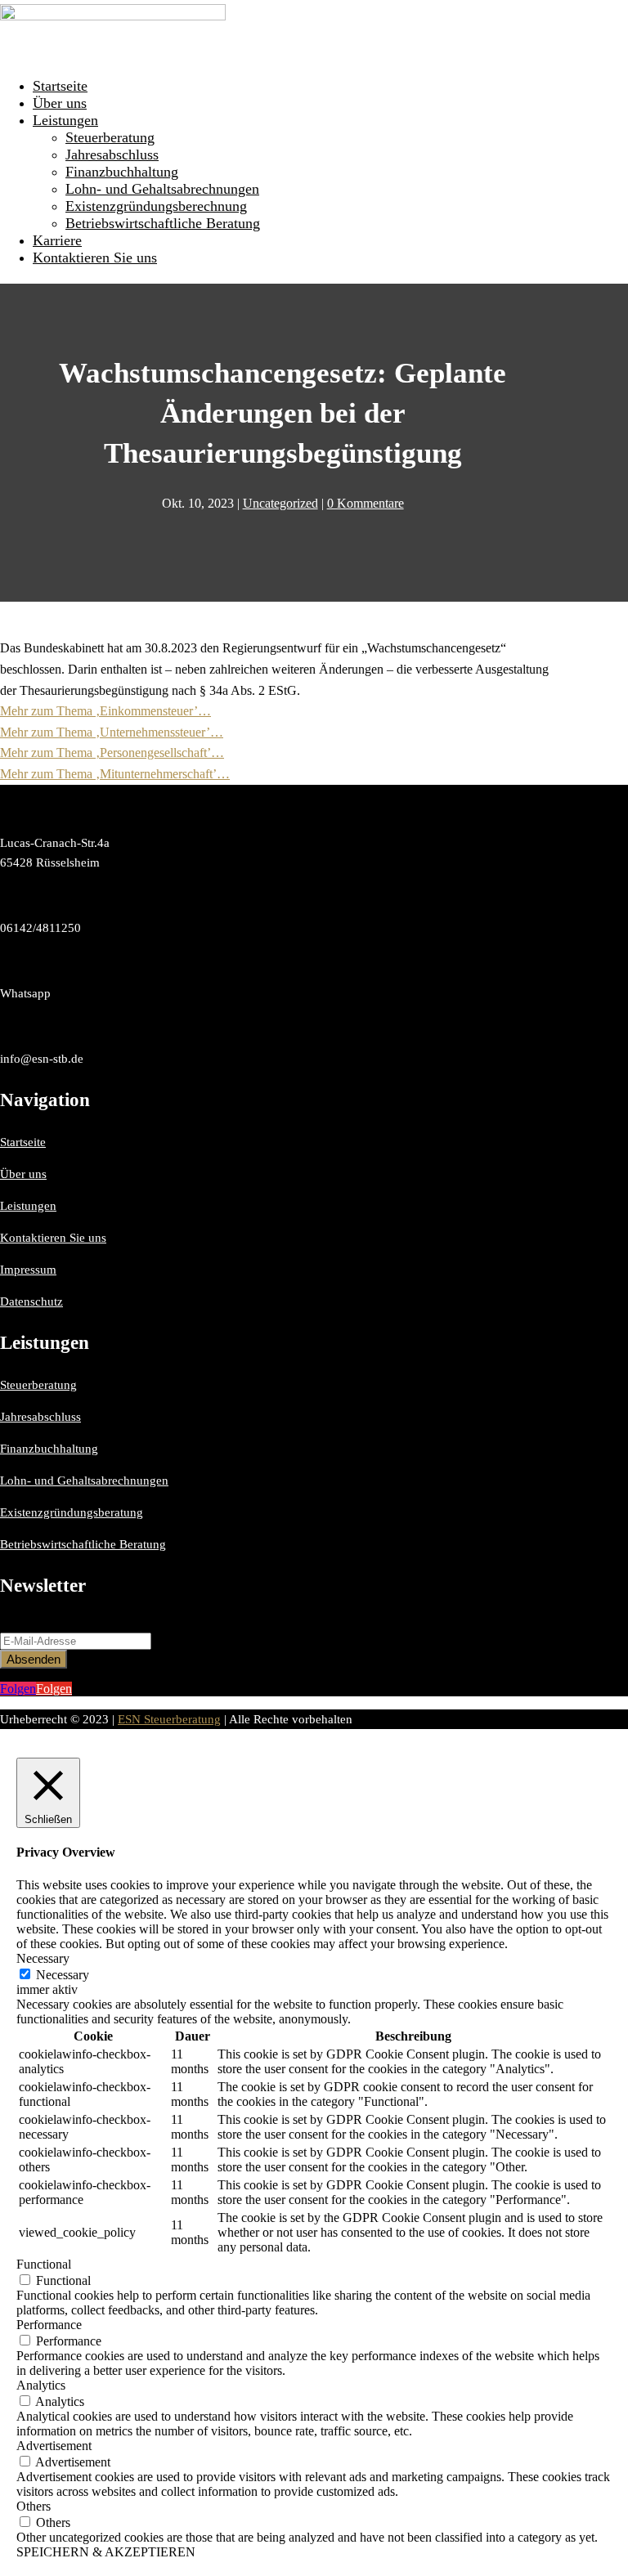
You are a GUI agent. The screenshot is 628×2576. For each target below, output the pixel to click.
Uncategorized (280, 503)
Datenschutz (31, 1301)
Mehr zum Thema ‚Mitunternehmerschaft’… (115, 774)
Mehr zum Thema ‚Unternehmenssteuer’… (112, 732)
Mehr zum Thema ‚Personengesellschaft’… (112, 753)
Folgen (54, 1689)
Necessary (63, 1975)
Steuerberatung (110, 137)
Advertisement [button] (54, 2446)
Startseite (60, 86)
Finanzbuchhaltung (122, 172)
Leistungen (65, 120)
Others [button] (34, 2506)
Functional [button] (44, 2264)
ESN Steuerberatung (169, 1719)
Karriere (57, 240)
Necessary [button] (43, 1958)
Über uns (60, 103)
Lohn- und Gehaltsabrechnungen (162, 189)
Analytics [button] (41, 2385)
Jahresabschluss (112, 155)
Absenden (34, 1659)
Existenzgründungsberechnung (156, 206)
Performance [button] (49, 2325)
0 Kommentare (366, 503)
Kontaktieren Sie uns (95, 258)
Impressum (28, 1270)
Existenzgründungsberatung (72, 1512)
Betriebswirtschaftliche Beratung (163, 223)
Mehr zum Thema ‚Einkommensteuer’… (105, 711)
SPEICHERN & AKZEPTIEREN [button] (106, 2552)
